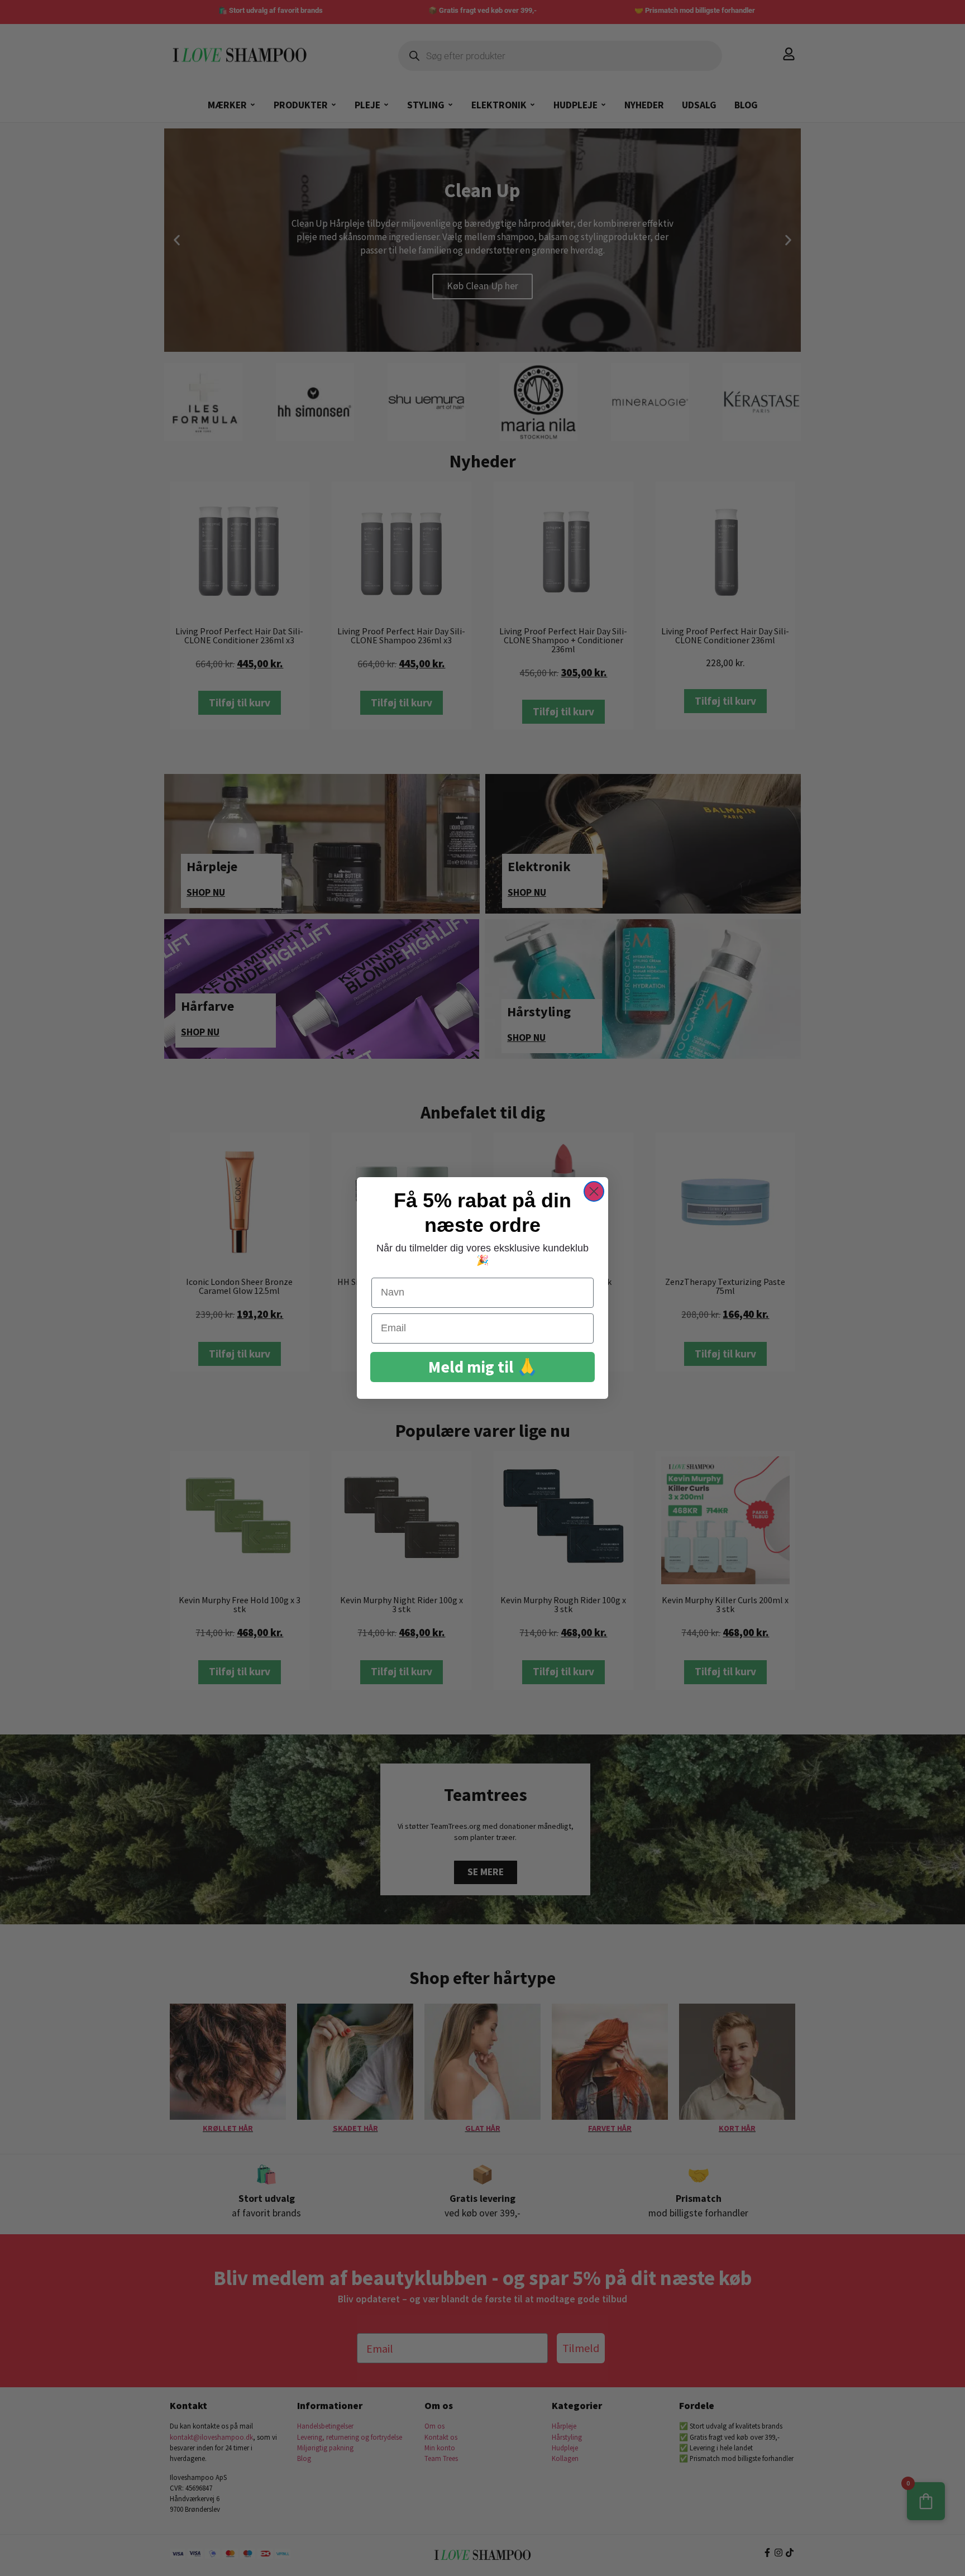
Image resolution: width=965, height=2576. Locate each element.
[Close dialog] (594, 1191)
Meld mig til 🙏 (483, 1367)
